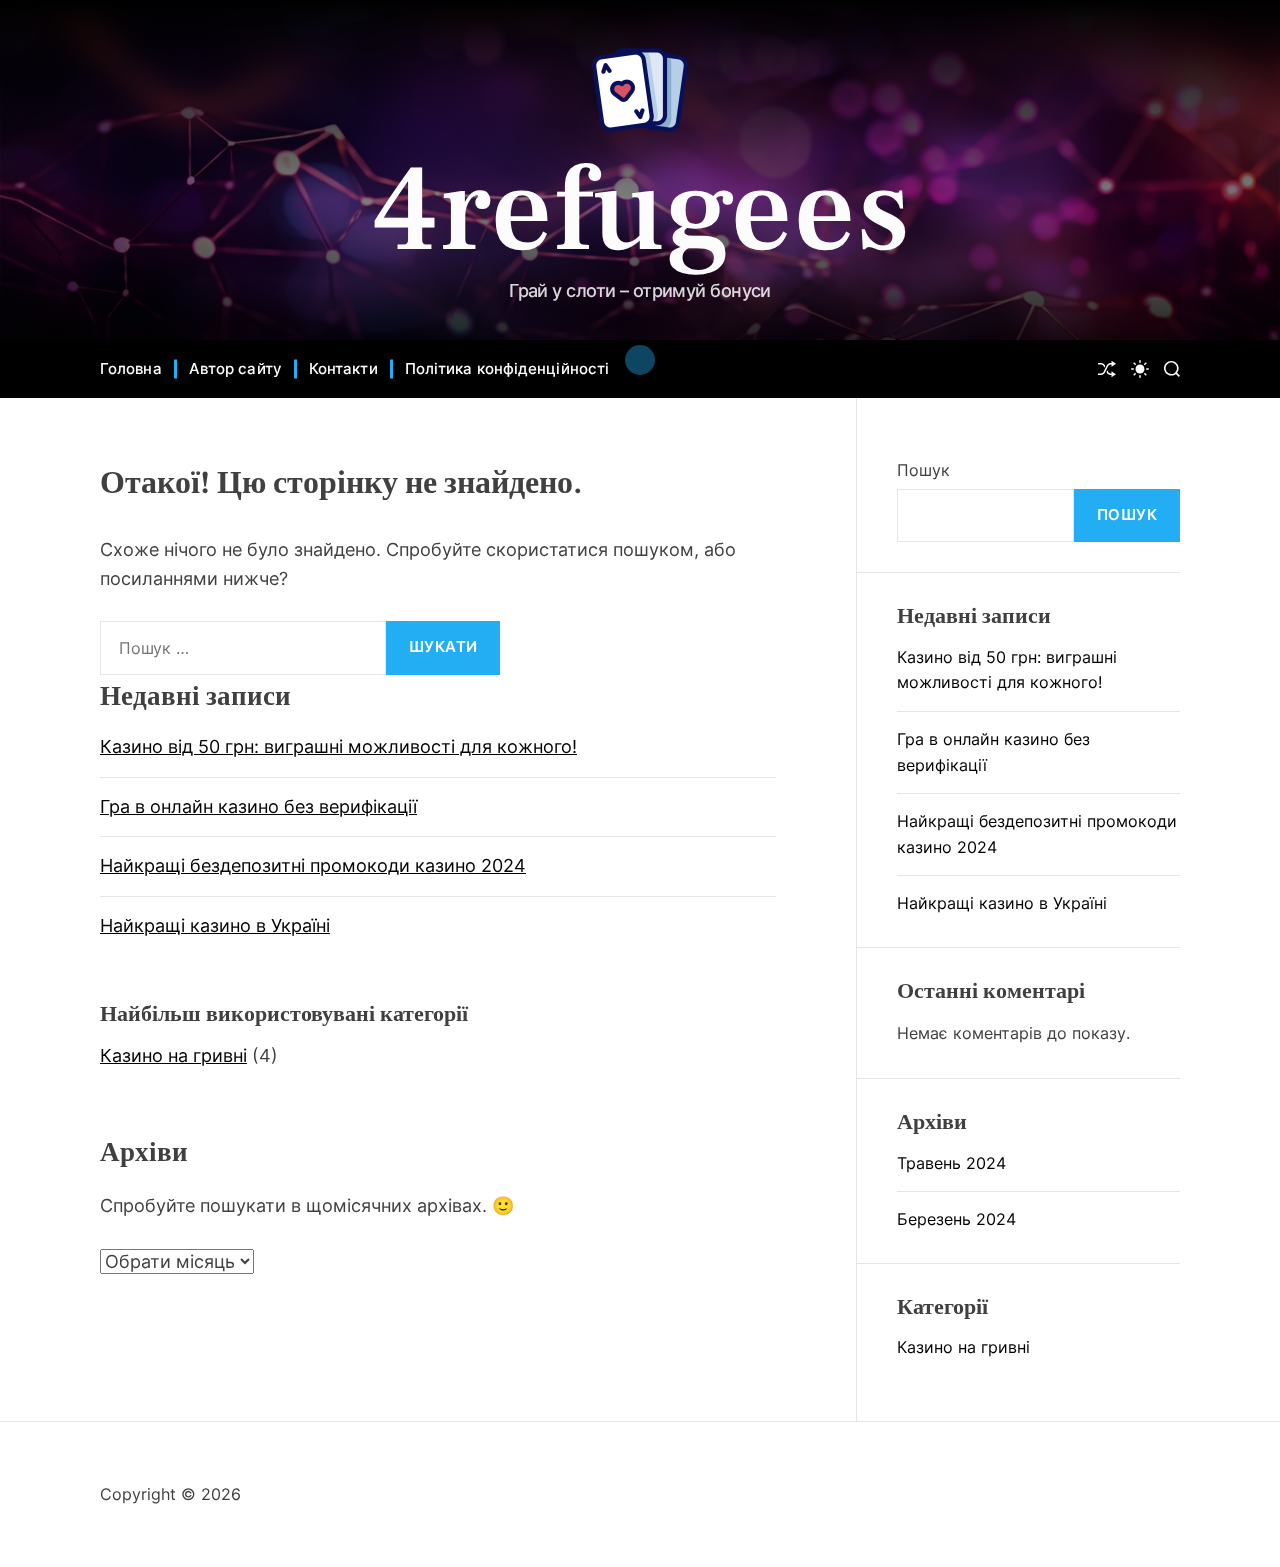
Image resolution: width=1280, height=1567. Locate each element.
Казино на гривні (173, 1055)
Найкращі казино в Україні (215, 925)
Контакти (343, 368)
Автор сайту (235, 368)
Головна (131, 368)
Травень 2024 (951, 1163)
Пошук (923, 470)
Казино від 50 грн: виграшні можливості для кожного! (338, 746)
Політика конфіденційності (507, 368)
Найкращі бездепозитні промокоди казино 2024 (313, 865)
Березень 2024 (956, 1219)
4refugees (640, 211)
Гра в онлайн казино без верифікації (258, 806)
